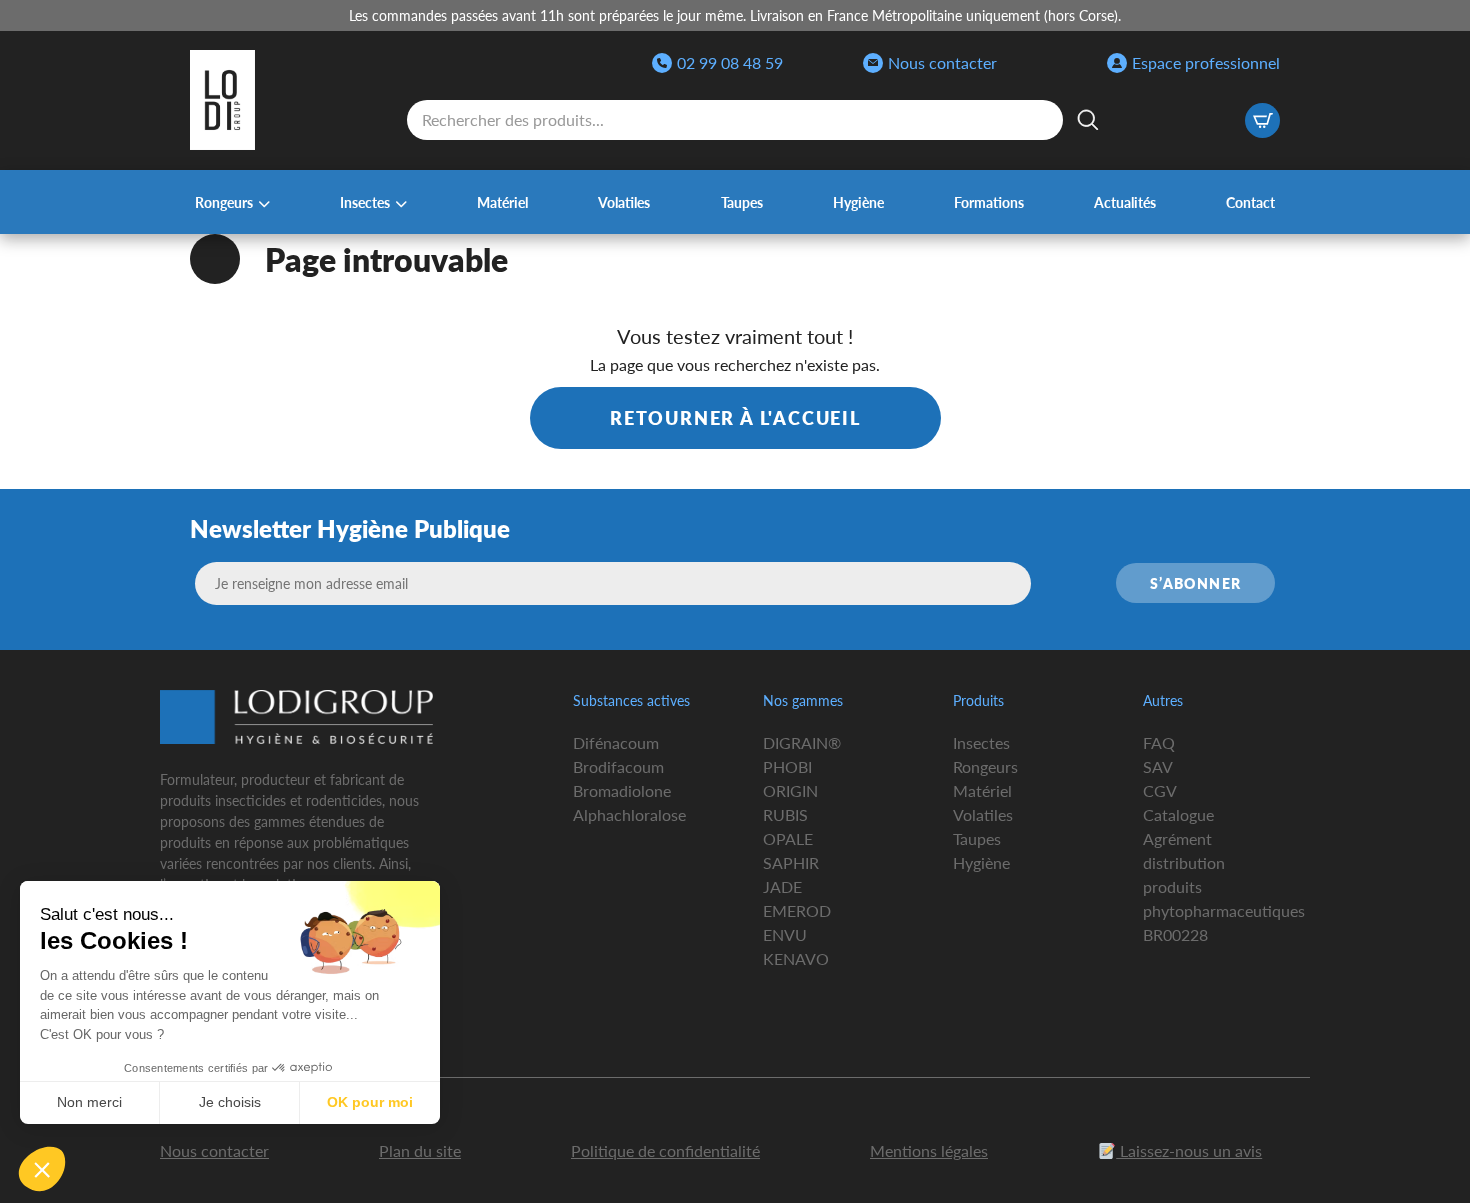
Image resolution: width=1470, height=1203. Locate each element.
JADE (782, 886)
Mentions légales (929, 1150)
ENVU (785, 934)
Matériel (502, 202)
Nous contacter (942, 62)
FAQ (1159, 742)
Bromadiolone (622, 790)
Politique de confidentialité (665, 1150)
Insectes (365, 202)
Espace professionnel (1206, 62)
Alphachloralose (629, 814)
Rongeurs (224, 202)
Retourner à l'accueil (735, 417)
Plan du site (420, 1150)
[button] (42, 1169)
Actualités (1125, 202)
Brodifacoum (618, 766)
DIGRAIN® (802, 742)
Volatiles (624, 202)
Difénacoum (616, 742)
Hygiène (858, 202)
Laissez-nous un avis (1189, 1150)
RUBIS (785, 814)
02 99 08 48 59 (730, 62)
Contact (1250, 202)
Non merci (89, 1102)
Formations (989, 202)
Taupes (742, 202)
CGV (1160, 790)
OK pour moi (370, 1102)
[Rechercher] (1088, 120)
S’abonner (1196, 583)
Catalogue (1178, 814)
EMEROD (797, 910)
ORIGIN (790, 790)
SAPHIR (791, 862)
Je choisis (230, 1102)
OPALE (788, 838)
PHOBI (787, 766)
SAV (1158, 766)
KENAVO (796, 958)
